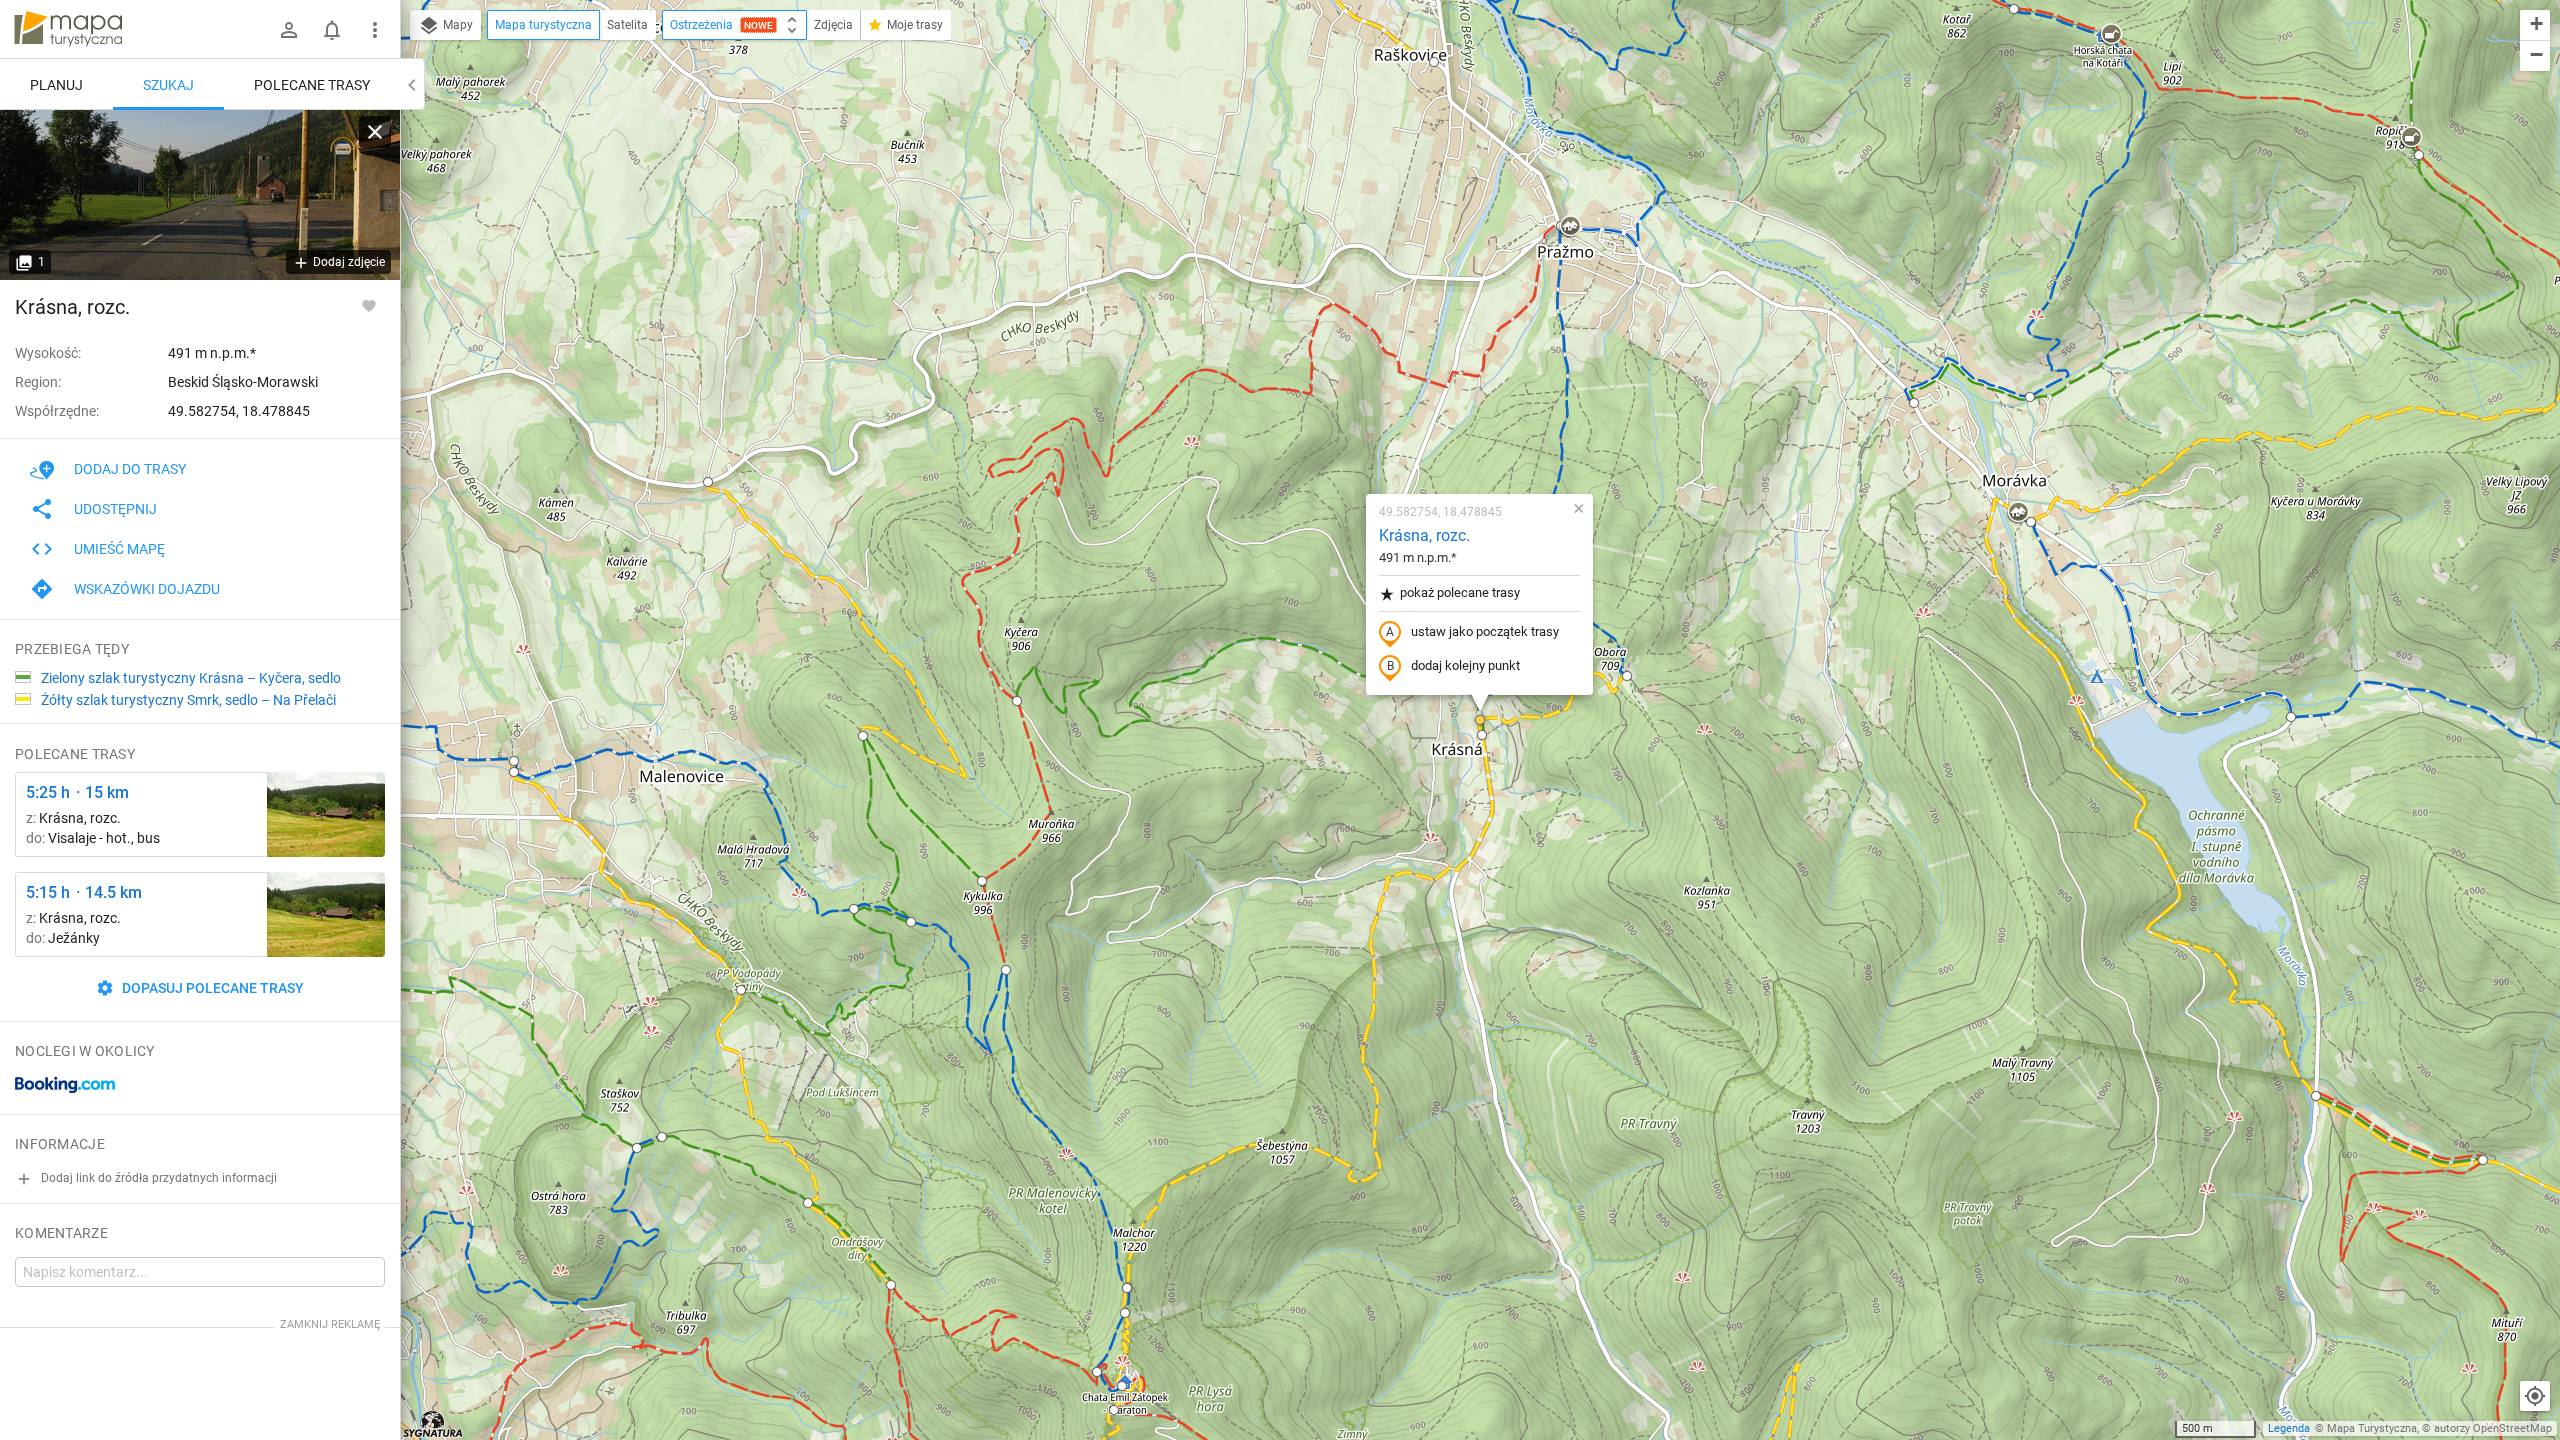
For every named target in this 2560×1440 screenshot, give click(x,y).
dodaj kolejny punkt (1465, 665)
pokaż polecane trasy (1460, 592)
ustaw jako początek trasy (1485, 631)
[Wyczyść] (375, 132)
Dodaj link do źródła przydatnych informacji (157, 1178)
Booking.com (65, 1085)
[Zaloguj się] (289, 30)
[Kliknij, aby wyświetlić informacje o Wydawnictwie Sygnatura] (433, 1424)
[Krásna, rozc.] (200, 195)
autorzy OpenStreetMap (2493, 1428)
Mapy (456, 25)
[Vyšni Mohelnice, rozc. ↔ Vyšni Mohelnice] (326, 814)
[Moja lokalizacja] (2535, 1396)
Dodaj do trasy (130, 469)
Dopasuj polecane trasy (211, 988)
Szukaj (168, 85)
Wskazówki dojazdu (147, 589)
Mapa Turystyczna (2372, 1428)
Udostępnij (115, 509)
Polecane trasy (312, 85)
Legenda (2289, 1428)
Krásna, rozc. (1424, 535)
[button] (1434, 62)
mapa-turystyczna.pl (68, 29)
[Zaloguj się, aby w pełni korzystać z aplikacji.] (369, 305)
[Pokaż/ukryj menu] (375, 30)
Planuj (56, 85)
